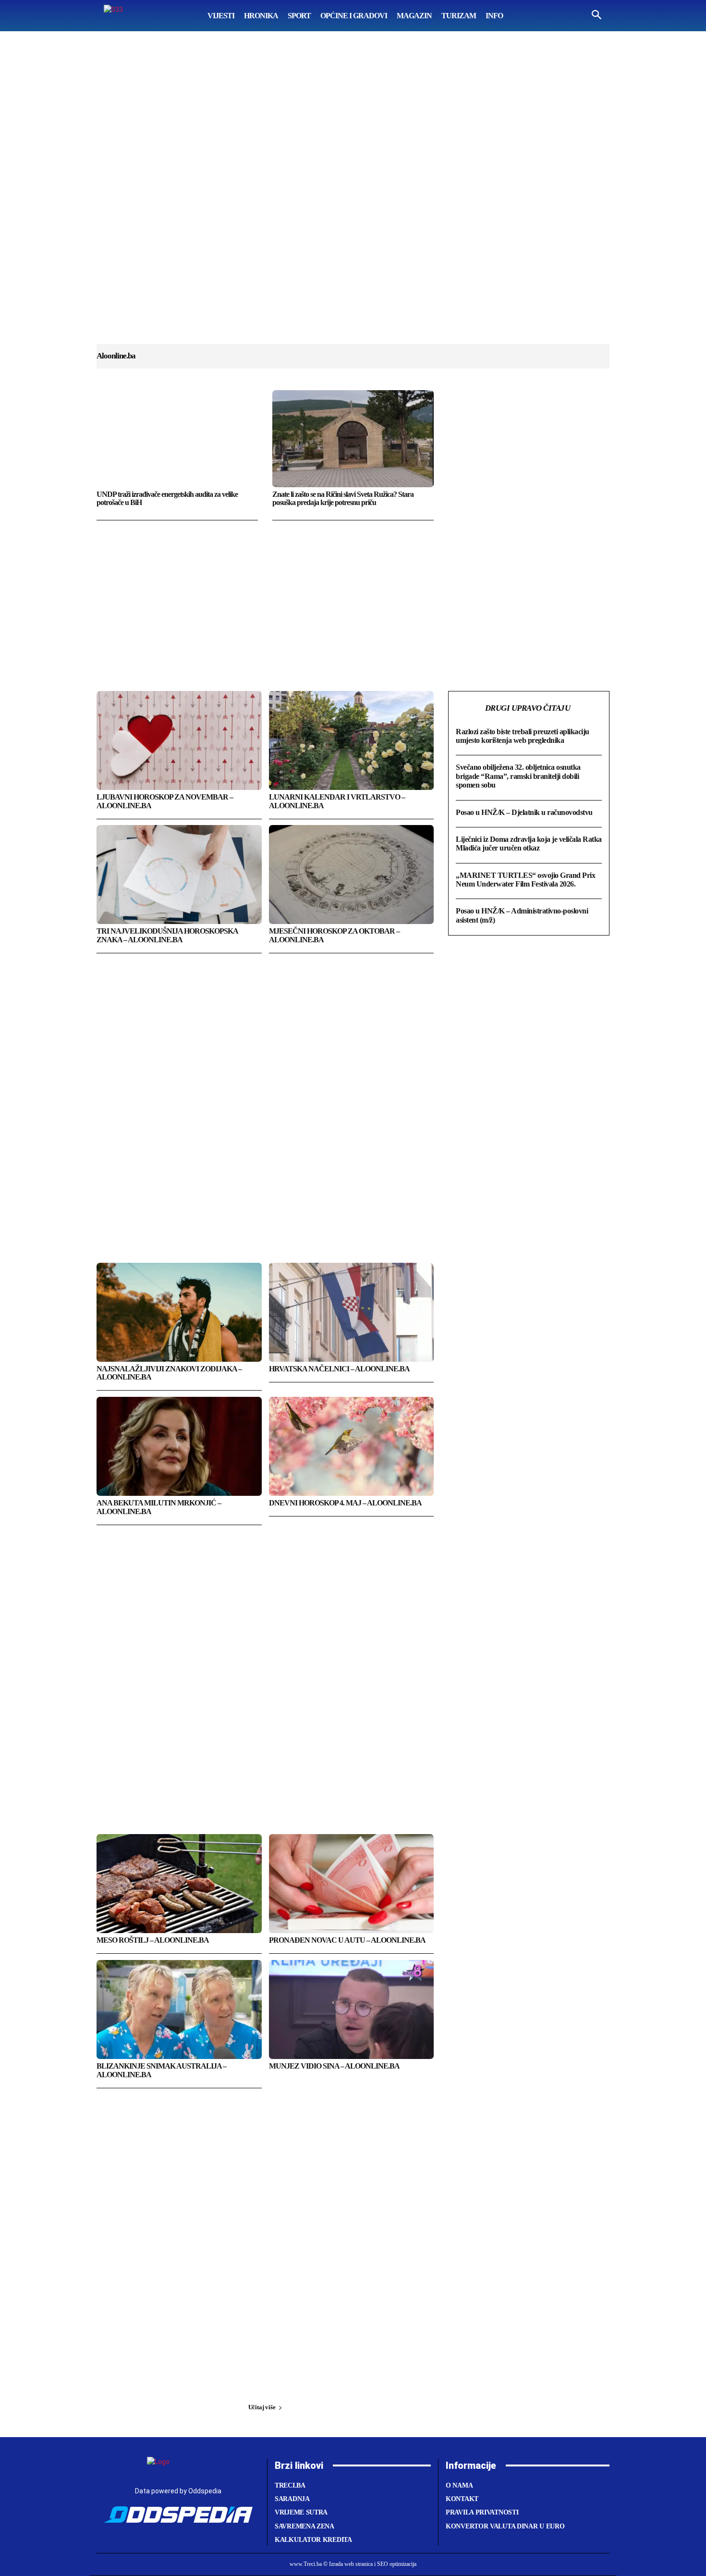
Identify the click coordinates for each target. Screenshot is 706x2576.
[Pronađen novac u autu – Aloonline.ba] (352, 1884)
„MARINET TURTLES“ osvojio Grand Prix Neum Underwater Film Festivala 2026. (525, 880)
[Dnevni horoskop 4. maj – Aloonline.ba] (352, 1446)
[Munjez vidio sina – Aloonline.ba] (352, 2009)
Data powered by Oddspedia (178, 2491)
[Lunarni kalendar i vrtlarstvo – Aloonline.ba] (352, 740)
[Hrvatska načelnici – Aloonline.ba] (352, 1312)
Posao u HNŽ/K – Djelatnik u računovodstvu (524, 812)
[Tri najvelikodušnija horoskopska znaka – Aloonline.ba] (179, 875)
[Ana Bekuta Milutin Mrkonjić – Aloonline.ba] (179, 1446)
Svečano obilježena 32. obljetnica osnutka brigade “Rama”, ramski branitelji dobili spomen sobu (518, 776)
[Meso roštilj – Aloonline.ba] (179, 1884)
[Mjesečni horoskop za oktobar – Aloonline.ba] (352, 875)
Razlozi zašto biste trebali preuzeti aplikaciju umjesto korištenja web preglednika (523, 736)
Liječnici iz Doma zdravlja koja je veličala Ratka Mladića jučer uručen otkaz (529, 844)
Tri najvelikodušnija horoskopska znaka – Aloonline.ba (167, 935)
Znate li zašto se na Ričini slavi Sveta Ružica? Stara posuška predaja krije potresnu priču (343, 499)
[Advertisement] (353, 197)
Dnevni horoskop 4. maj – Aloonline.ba (345, 1503)
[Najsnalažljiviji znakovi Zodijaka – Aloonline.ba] (179, 1312)
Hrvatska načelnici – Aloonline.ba (339, 1369)
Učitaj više (262, 2407)
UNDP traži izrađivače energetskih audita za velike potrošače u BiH (167, 499)
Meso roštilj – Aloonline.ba (153, 1940)
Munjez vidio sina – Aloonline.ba (334, 2066)
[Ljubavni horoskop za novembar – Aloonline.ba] (179, 740)
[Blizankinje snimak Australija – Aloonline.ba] (179, 2009)
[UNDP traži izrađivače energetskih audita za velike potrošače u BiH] (177, 439)
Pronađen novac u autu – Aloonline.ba (347, 1940)
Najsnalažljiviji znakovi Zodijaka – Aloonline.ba (169, 1373)
